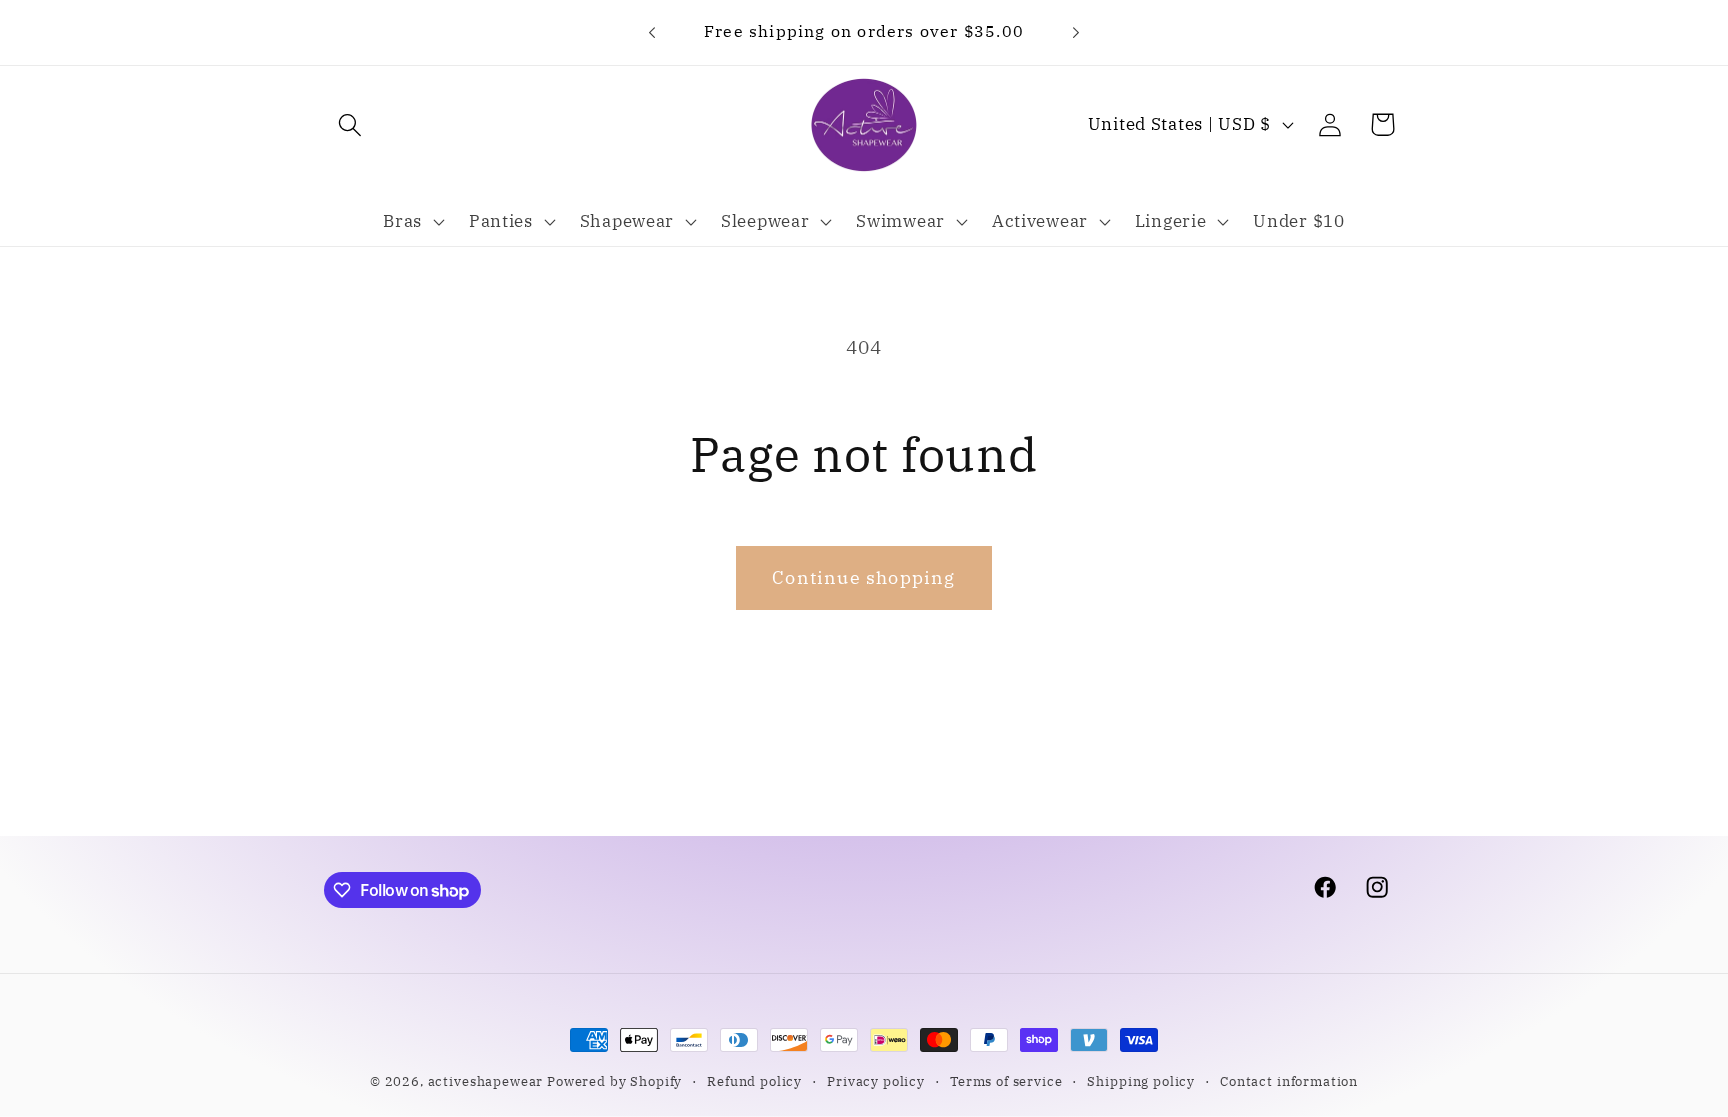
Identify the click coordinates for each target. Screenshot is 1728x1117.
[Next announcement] (1076, 32)
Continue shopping (863, 577)
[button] (350, 124)
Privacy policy (876, 1081)
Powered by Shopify (614, 1081)
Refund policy (754, 1081)
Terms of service (1006, 1081)
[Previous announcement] (652, 32)
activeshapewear (486, 1081)
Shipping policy (1141, 1081)
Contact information (1289, 1081)
